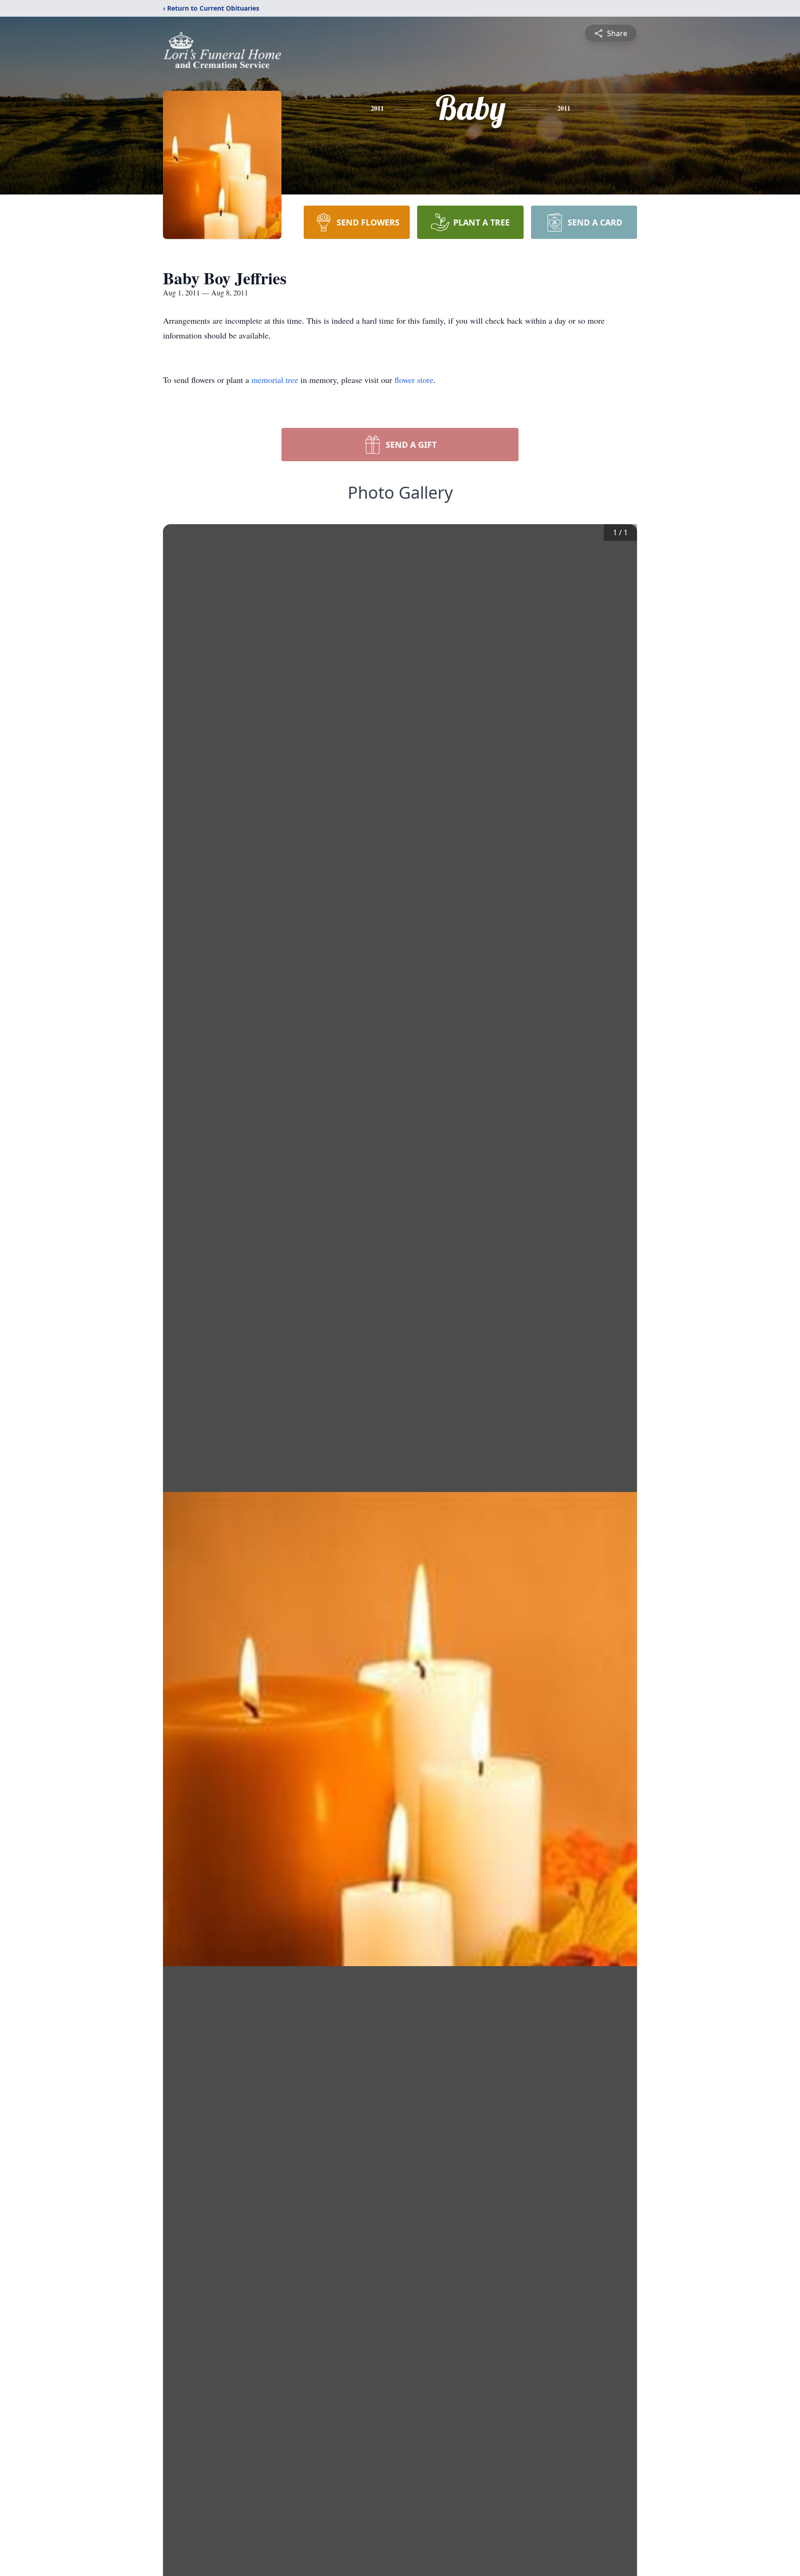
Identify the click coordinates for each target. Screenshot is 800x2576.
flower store (414, 380)
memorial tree (275, 380)
